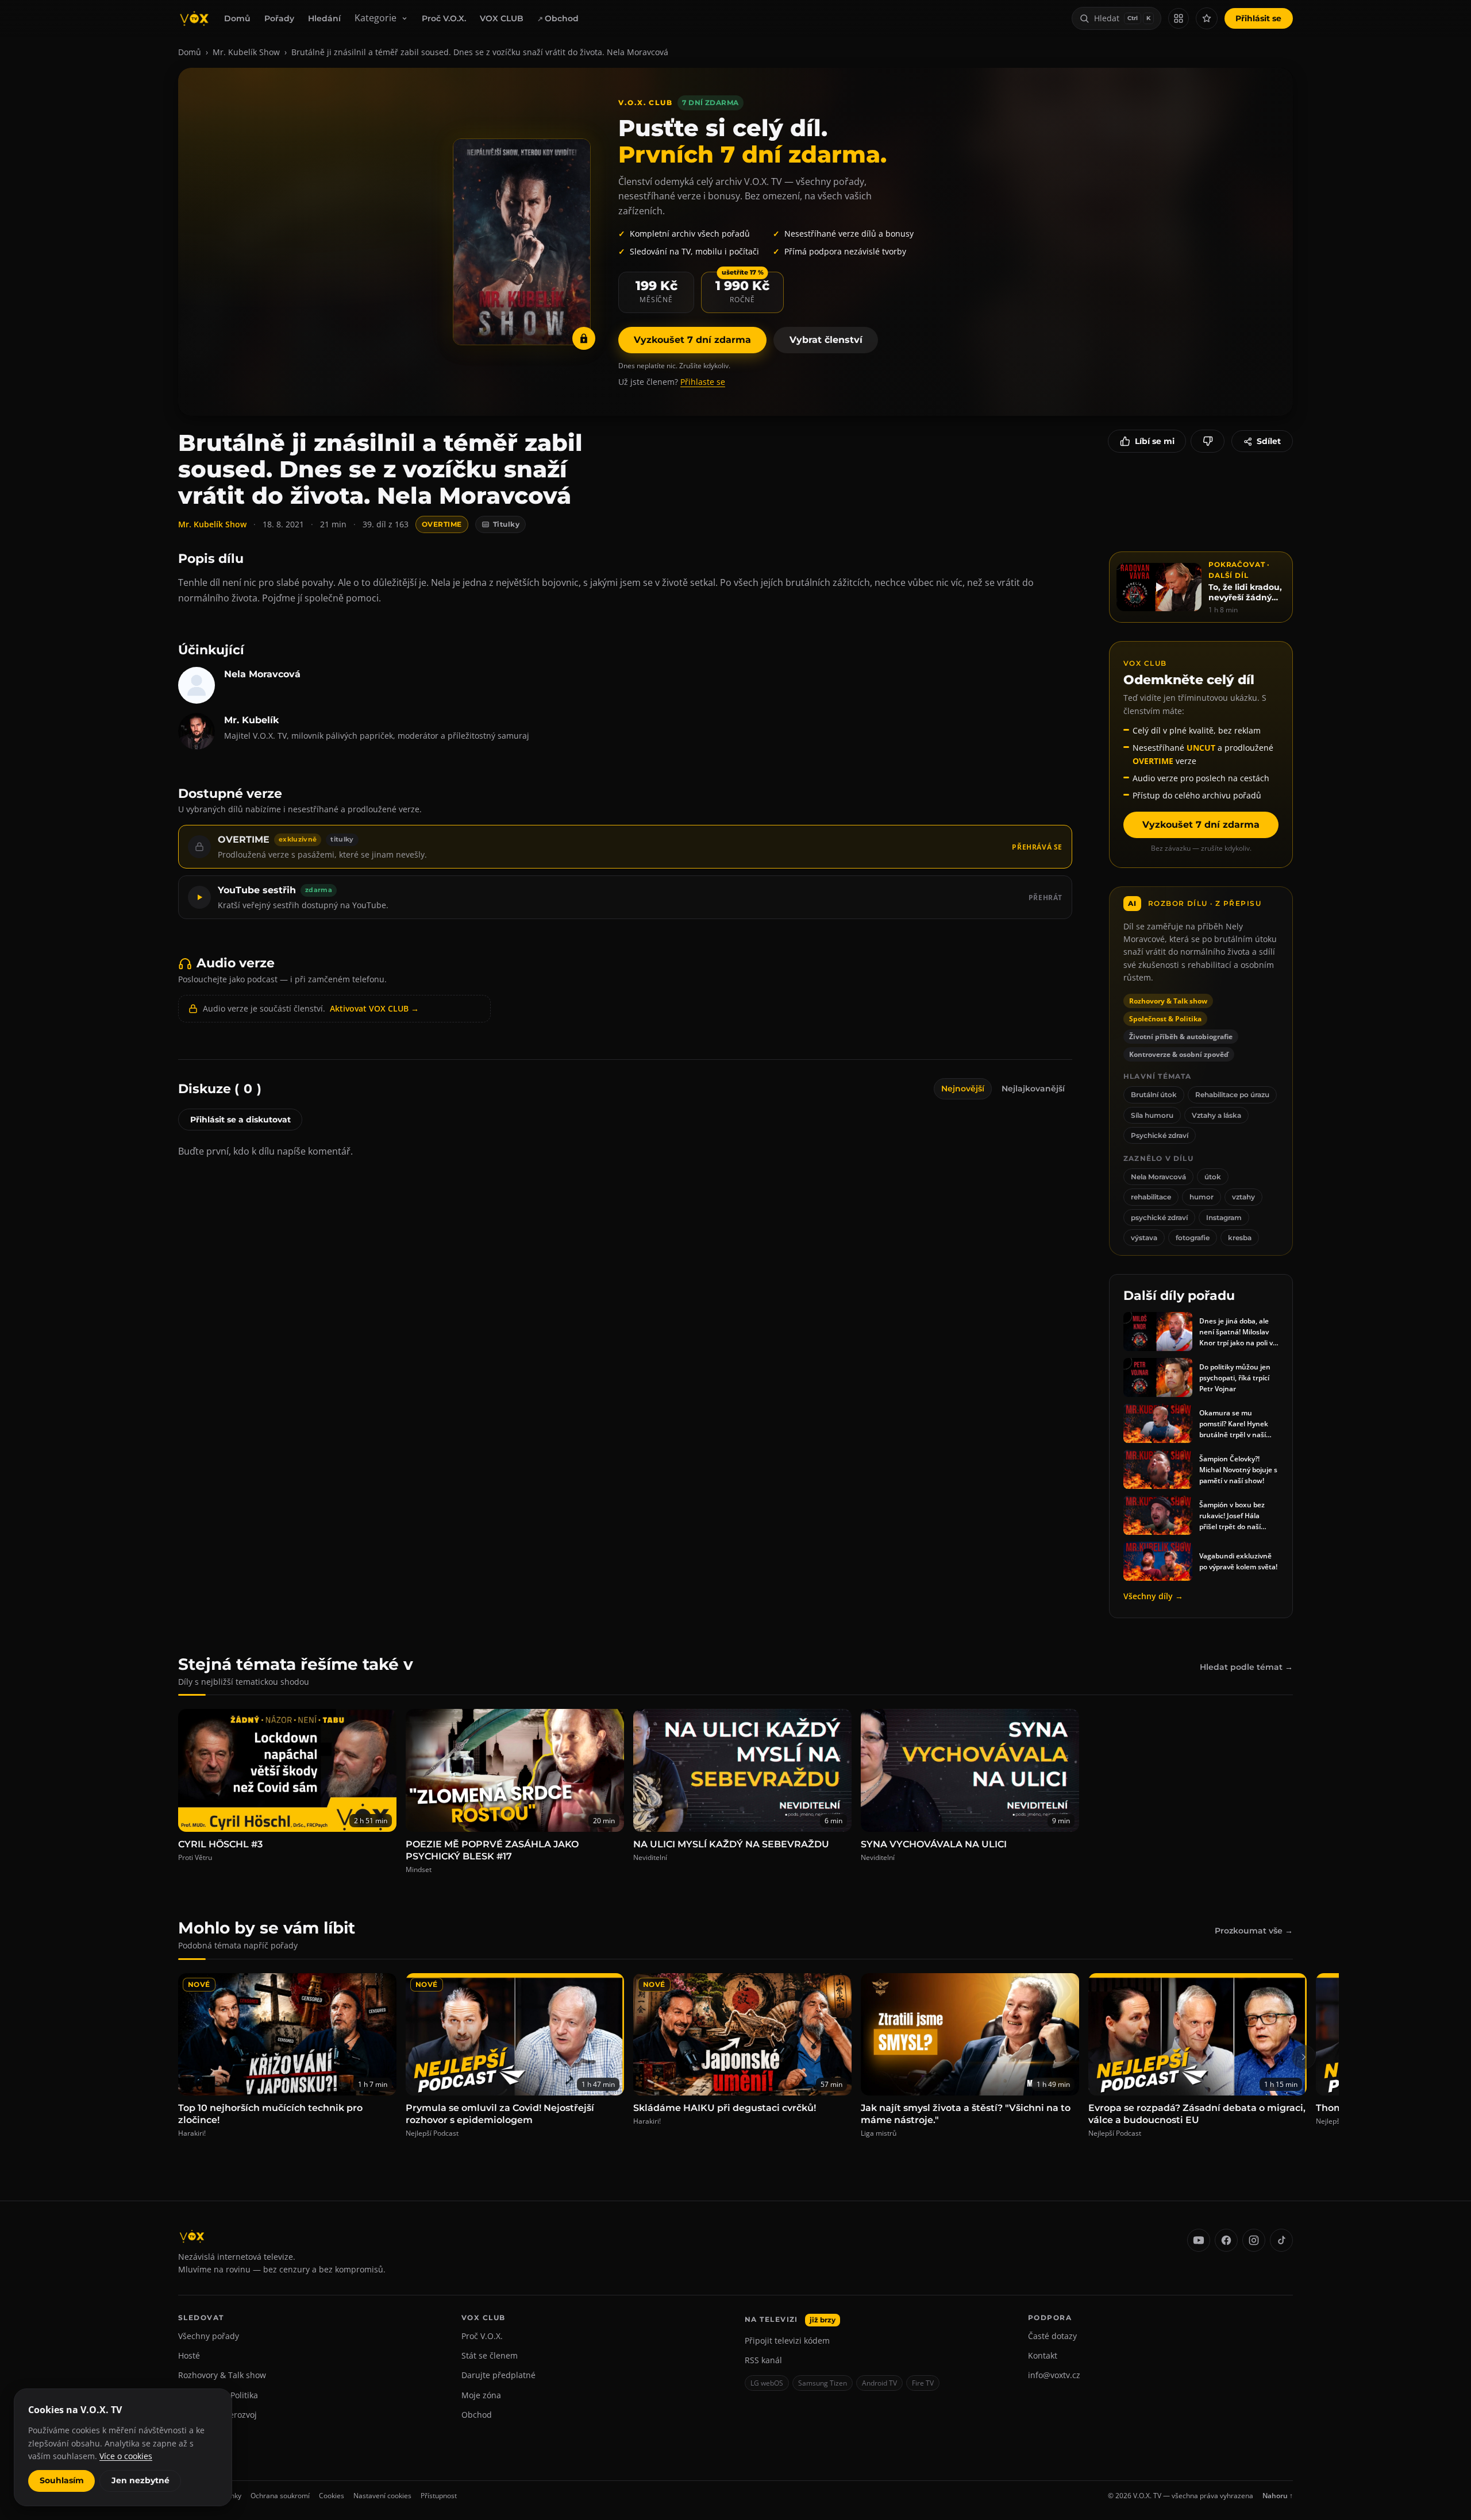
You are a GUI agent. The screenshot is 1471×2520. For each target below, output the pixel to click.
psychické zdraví (1159, 1217)
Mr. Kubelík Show (246, 52)
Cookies (332, 2496)
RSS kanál (763, 2360)
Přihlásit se (1258, 18)
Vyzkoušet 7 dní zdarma (692, 340)
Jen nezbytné (140, 2480)
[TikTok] (1281, 2240)
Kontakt (1043, 2355)
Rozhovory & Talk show (222, 2375)
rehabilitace (1151, 1197)
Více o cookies (126, 2456)
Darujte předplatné (498, 2375)
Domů (237, 18)
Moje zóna (481, 2395)
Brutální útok (1154, 1095)
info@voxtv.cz (1054, 2375)
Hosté (189, 2355)
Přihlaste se (703, 382)
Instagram (1224, 1217)
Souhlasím (62, 2480)
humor (1202, 1197)
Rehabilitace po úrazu (1232, 1095)
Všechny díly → (1153, 1596)
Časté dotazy (1052, 2336)
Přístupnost (439, 2496)
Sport (188, 2454)
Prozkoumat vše (1254, 1931)
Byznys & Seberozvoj (217, 2415)
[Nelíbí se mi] (1208, 441)
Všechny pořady (209, 2336)
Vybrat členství (826, 340)
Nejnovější (963, 1089)
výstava (1144, 1238)
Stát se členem (490, 2355)
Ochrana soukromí (280, 2496)
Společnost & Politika (218, 2395)
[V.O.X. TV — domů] (194, 18)
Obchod (562, 18)
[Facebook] (1226, 2240)
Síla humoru (1152, 1115)
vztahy (1243, 1197)
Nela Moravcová (1158, 1177)
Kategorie (376, 18)
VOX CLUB (502, 18)
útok (1213, 1177)
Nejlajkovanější (1033, 1089)
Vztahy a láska (1216, 1115)
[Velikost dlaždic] (1179, 18)
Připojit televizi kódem (787, 2340)
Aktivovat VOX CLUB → (374, 1008)
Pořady (279, 18)
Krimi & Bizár (203, 2435)
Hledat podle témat (1246, 1667)
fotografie (1193, 1238)
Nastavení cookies (382, 2496)
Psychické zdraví (1160, 1135)
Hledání (324, 18)
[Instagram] (1254, 2240)
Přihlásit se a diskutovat (240, 1120)
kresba (1240, 1238)
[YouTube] (1199, 2240)
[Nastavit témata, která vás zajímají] (1207, 18)
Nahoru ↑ (1278, 2496)
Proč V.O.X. (444, 18)
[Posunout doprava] (1304, 2057)
